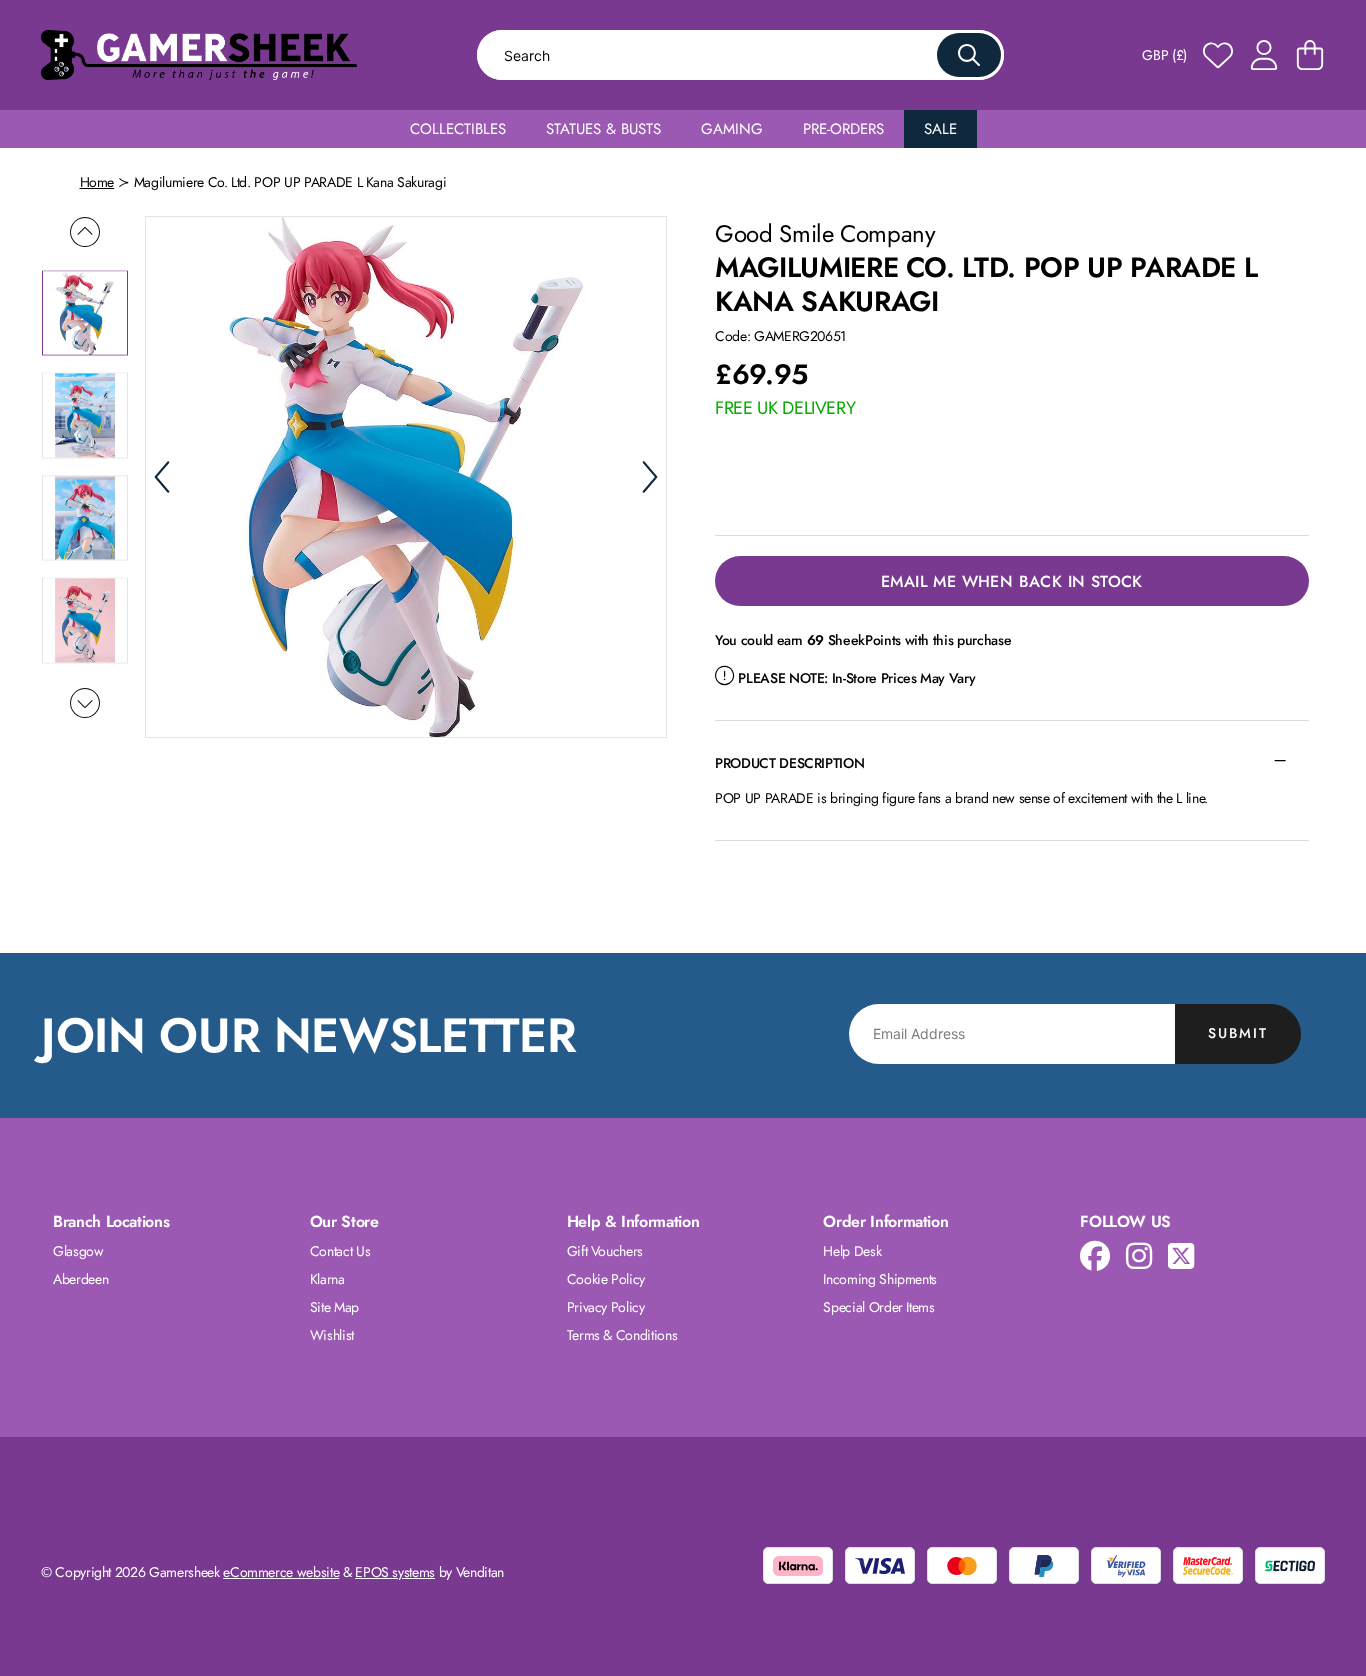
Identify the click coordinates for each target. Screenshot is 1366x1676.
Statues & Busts (603, 129)
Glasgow (78, 1251)
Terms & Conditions (622, 1335)
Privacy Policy (606, 1307)
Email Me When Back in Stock (1012, 581)
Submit (1238, 1033)
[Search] (969, 55)
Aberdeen (80, 1279)
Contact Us (340, 1251)
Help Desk (852, 1251)
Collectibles (458, 129)
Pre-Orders (843, 129)
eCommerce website (281, 1572)
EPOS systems (395, 1572)
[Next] (650, 477)
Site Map (334, 1307)
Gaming (732, 129)
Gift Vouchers (605, 1251)
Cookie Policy (606, 1279)
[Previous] (162, 477)
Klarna (327, 1279)
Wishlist (332, 1335)
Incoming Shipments (880, 1279)
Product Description (789, 763)
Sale (940, 129)
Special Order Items (878, 1307)
